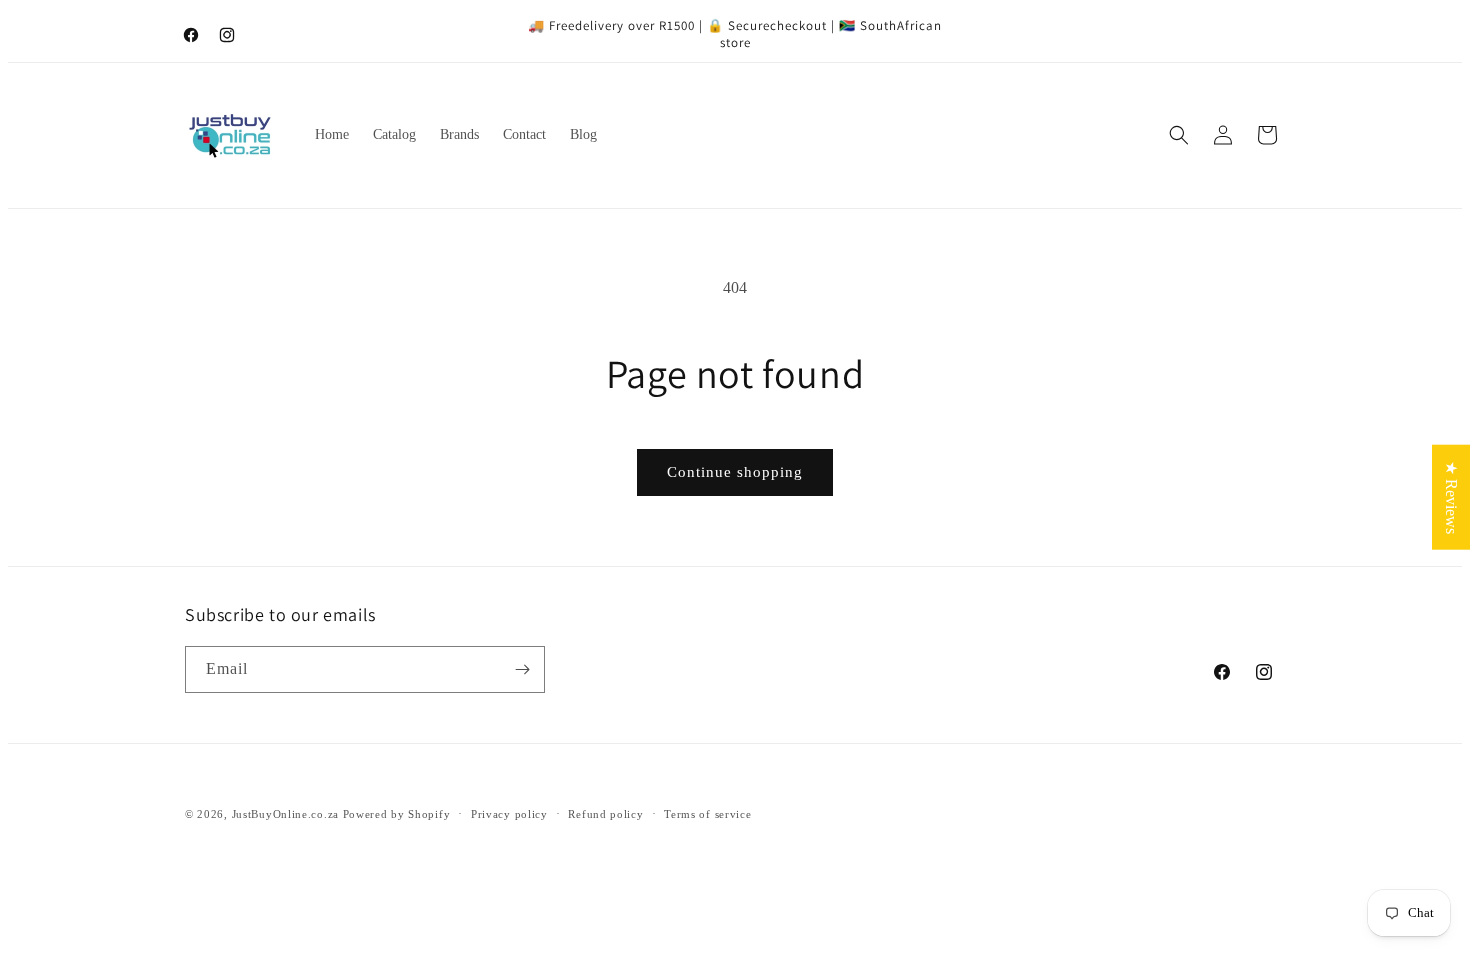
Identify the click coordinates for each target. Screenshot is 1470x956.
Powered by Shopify (397, 814)
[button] (1179, 135)
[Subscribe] (522, 669)
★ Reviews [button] (1451, 497)
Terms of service (707, 814)
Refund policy (605, 814)
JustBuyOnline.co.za (285, 814)
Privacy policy (509, 814)
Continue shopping (735, 472)
